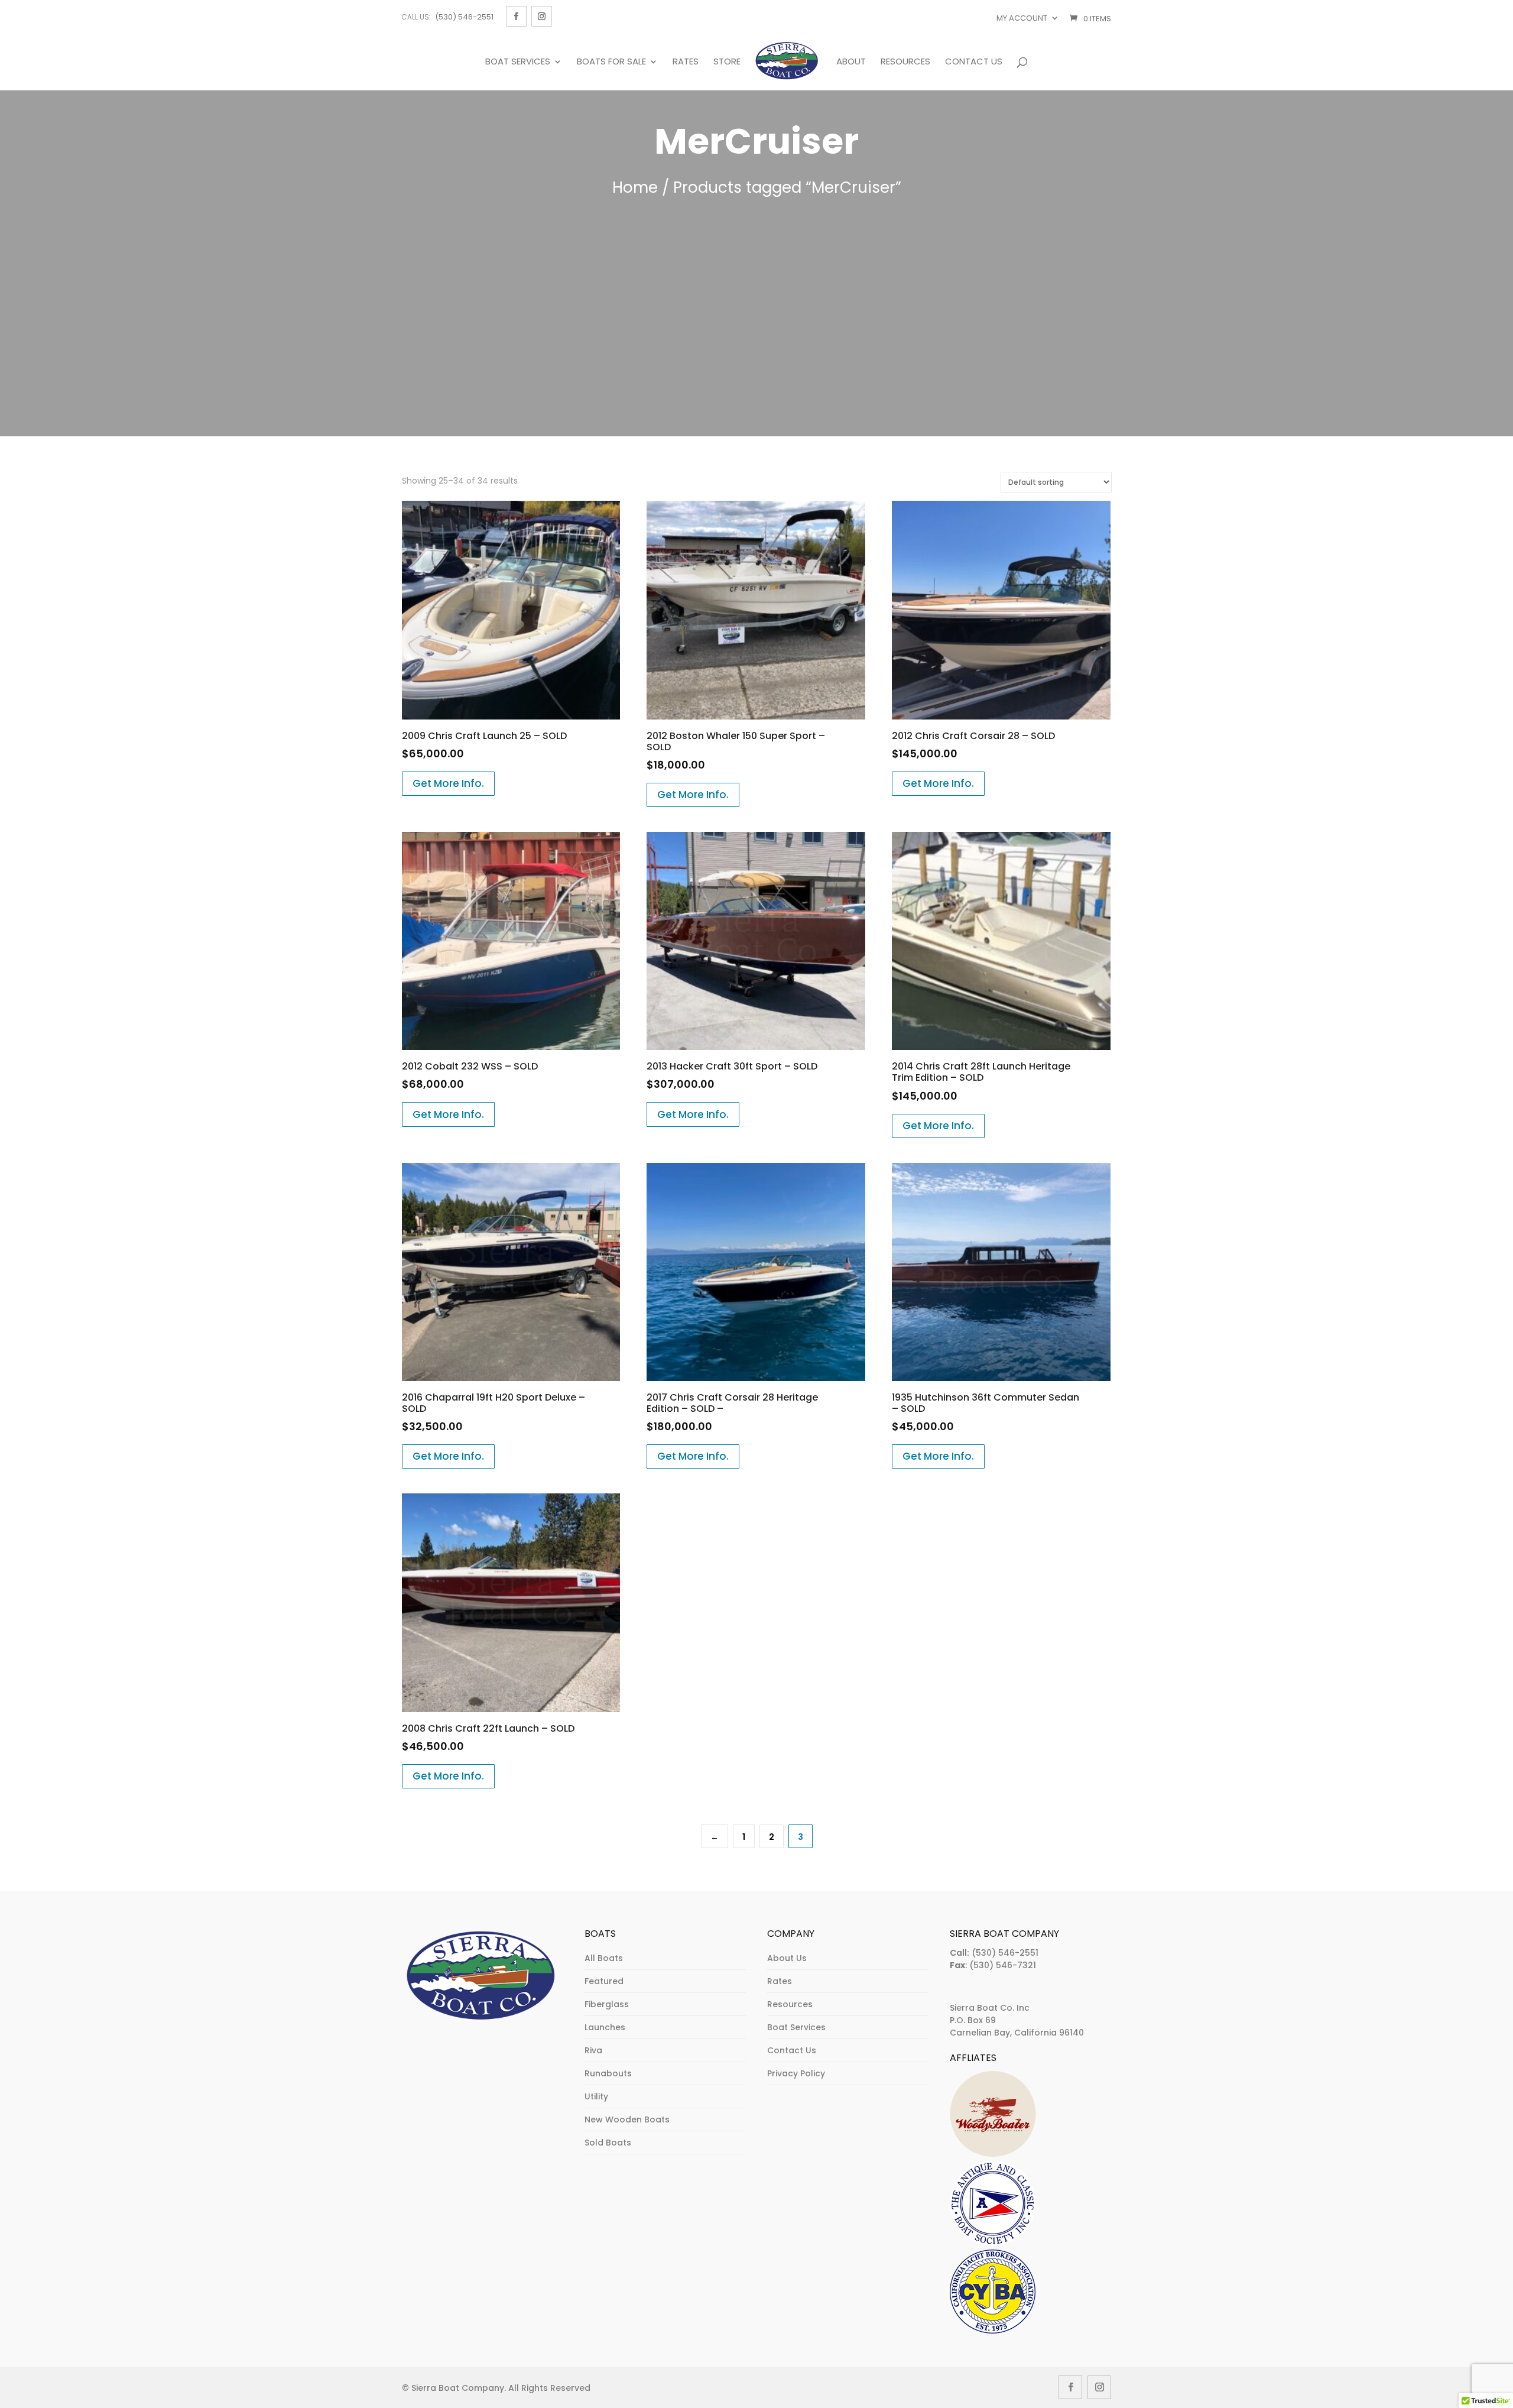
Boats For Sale (611, 62)
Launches (605, 2027)
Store (727, 62)
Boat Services (518, 62)
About (851, 62)
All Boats (604, 1958)
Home (635, 187)
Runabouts (608, 2073)
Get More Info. (448, 783)
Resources (905, 62)
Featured (604, 1981)
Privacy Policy (796, 2073)
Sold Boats (608, 2143)
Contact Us (974, 62)
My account (1022, 18)
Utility (596, 2096)
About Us (787, 1958)
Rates (686, 62)
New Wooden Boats (627, 2119)
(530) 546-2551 (464, 17)
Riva (593, 2050)
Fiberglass (607, 2004)
